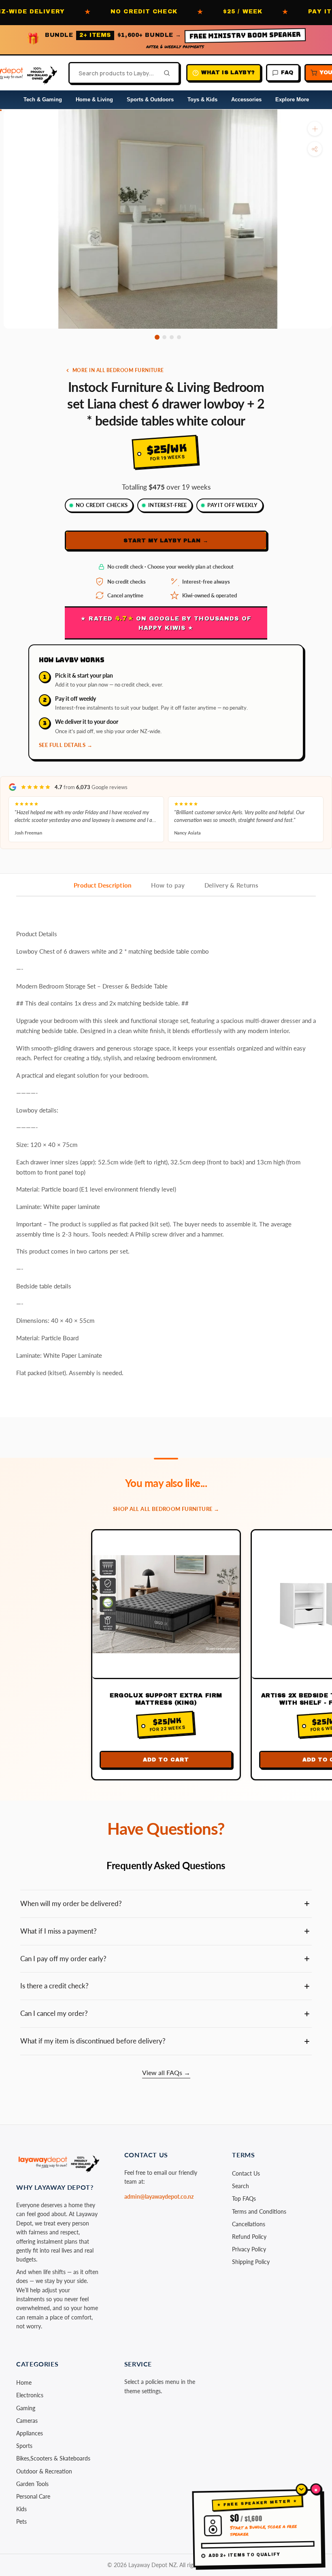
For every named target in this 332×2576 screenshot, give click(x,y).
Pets (21, 2521)
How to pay (168, 885)
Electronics (30, 2395)
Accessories (246, 99)
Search (240, 2186)
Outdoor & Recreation (44, 2471)
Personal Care (33, 2496)
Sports (24, 2446)
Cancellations (249, 2224)
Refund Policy (249, 2237)
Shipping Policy (251, 2262)
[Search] (164, 73)
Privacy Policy (249, 2249)
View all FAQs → (166, 2072)
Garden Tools (32, 2484)
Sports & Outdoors (150, 99)
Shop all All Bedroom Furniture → (166, 1509)
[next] (318, 338)
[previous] (17, 338)
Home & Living (94, 99)
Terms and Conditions (259, 2211)
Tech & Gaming (43, 99)
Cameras (27, 2421)
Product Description (103, 885)
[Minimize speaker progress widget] (301, 2489)
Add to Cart (166, 1760)
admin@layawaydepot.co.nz (159, 2196)
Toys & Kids (202, 99)
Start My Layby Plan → (166, 541)
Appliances (30, 2433)
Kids (21, 2509)
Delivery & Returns (231, 885)
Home (24, 2382)
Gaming (26, 2408)
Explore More (292, 99)
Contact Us (246, 2173)
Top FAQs (244, 2198)
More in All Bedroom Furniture (118, 370)
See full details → (66, 745)
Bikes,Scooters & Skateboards (53, 2458)
